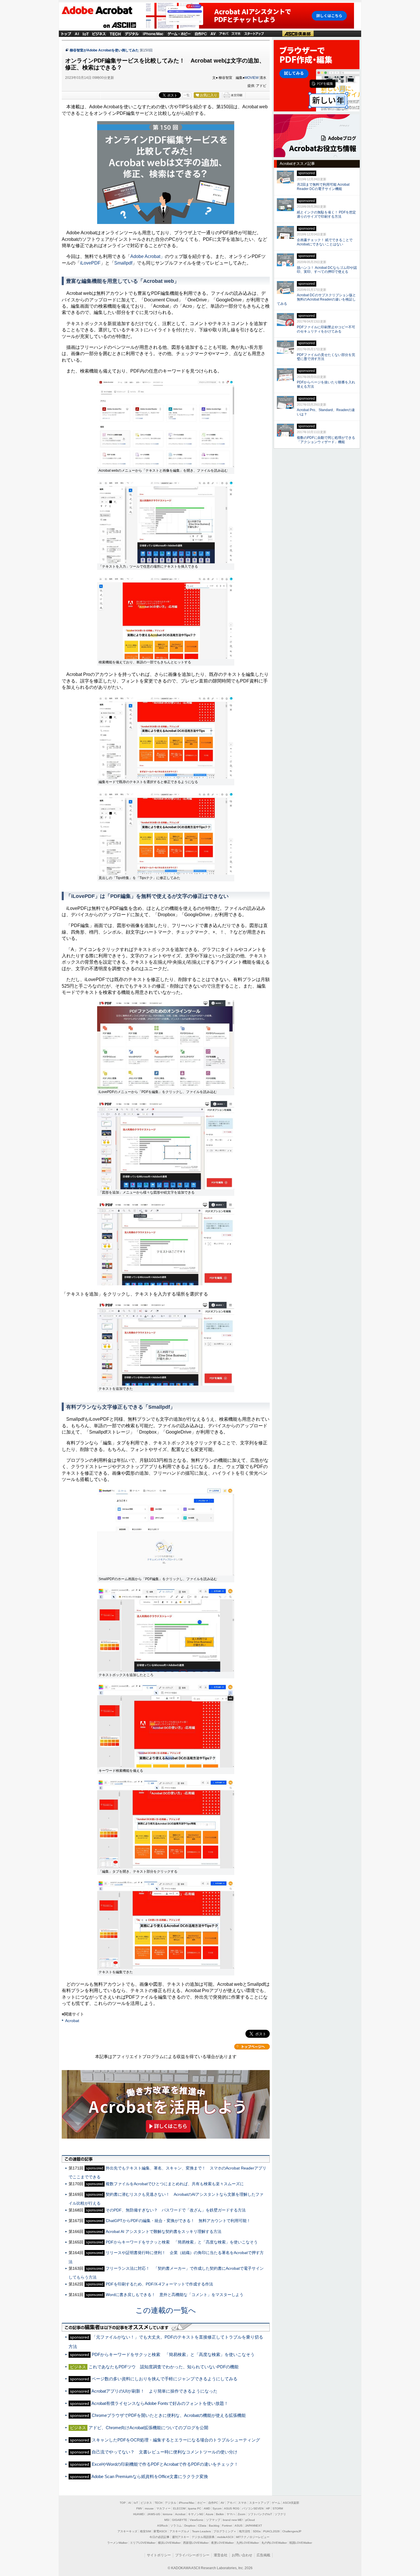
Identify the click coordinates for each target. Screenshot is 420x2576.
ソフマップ (213, 2520)
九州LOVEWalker (248, 2543)
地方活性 (245, 2531)
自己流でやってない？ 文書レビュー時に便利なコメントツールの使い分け (165, 2452)
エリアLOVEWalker (143, 2543)
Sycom (217, 2508)
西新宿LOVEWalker (196, 2543)
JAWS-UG (154, 2514)
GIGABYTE (180, 2520)
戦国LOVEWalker (301, 2543)
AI (77, 33)
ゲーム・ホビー (179, 33)
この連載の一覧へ (166, 2310)
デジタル (132, 33)
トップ (66, 33)
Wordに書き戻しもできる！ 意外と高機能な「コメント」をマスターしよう (175, 2295)
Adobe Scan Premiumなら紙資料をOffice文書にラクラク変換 (150, 2476)
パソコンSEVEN (253, 2508)
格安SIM (145, 2531)
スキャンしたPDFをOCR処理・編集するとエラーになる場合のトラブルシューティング (176, 2440)
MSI (167, 2520)
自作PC (201, 33)
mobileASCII (225, 2537)
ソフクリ (280, 2514)
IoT (86, 33)
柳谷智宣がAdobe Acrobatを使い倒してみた (104, 50)
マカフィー (163, 2508)
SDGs (257, 2531)
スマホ (236, 33)
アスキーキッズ (127, 2531)
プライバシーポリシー (192, 2555)
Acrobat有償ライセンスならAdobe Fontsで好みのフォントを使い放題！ (160, 2403)
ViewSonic (197, 2520)
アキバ (224, 33)
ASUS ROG (232, 2508)
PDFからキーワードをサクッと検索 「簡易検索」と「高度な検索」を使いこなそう (182, 2242)
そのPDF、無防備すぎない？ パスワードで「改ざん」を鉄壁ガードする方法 (176, 2210)
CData (202, 2526)
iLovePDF (90, 263)
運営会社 (221, 2555)
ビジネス (99, 33)
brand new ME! (233, 2520)
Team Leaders (201, 2531)
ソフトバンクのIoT (260, 2514)
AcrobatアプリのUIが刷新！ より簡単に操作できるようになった (154, 2391)
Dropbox (190, 2526)
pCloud (250, 2520)
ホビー (201, 2503)
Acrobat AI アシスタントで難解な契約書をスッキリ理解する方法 (164, 2231)
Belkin (220, 2514)
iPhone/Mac (153, 33)
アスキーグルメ (179, 2531)
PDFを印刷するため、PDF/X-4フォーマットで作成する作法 (159, 2284)
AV (222, 2503)
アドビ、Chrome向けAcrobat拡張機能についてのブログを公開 (148, 2428)
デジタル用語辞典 (203, 2537)
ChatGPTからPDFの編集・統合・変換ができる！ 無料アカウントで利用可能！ (178, 2221)
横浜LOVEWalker (169, 2543)
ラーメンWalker (117, 2543)
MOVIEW (252, 78)
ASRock (162, 2526)
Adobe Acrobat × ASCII (102, 11)
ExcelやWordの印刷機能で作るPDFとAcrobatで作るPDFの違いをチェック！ (165, 2464)
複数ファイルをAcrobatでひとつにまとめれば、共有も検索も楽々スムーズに (175, 2184)
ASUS (239, 2526)
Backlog (214, 2526)
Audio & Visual (213, 33)
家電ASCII (160, 2531)
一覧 (187, 95)
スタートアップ (254, 33)
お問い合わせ (242, 2555)
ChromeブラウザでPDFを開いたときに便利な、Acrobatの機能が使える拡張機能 (169, 2415)
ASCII (120, 25)
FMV (139, 2508)
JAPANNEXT (254, 2526)
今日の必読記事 (159, 2537)
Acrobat (72, 2021)
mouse (149, 2508)
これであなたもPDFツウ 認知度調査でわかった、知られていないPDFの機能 (164, 2367)
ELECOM (179, 2508)
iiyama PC (195, 2508)
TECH (115, 33)
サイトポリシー (159, 2555)
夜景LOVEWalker (222, 2543)
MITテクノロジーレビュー (253, 2537)
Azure (210, 2514)
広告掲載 (263, 2555)
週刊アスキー (181, 2537)
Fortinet (227, 2526)
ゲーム (276, 2503)
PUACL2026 (271, 2531)
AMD (207, 2508)
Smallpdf (123, 263)
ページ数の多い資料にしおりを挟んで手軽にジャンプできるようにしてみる (165, 2379)
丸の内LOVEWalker (274, 2543)
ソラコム (176, 2526)
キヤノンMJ (196, 2514)
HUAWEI (139, 2514)
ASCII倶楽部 (298, 33)
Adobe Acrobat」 (148, 256)
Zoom (241, 2514)
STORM (278, 2508)
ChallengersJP (292, 2531)
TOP (123, 2503)
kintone (168, 2514)
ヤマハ (231, 2514)
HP (268, 2508)
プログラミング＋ (225, 2531)
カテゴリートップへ (252, 2047)
